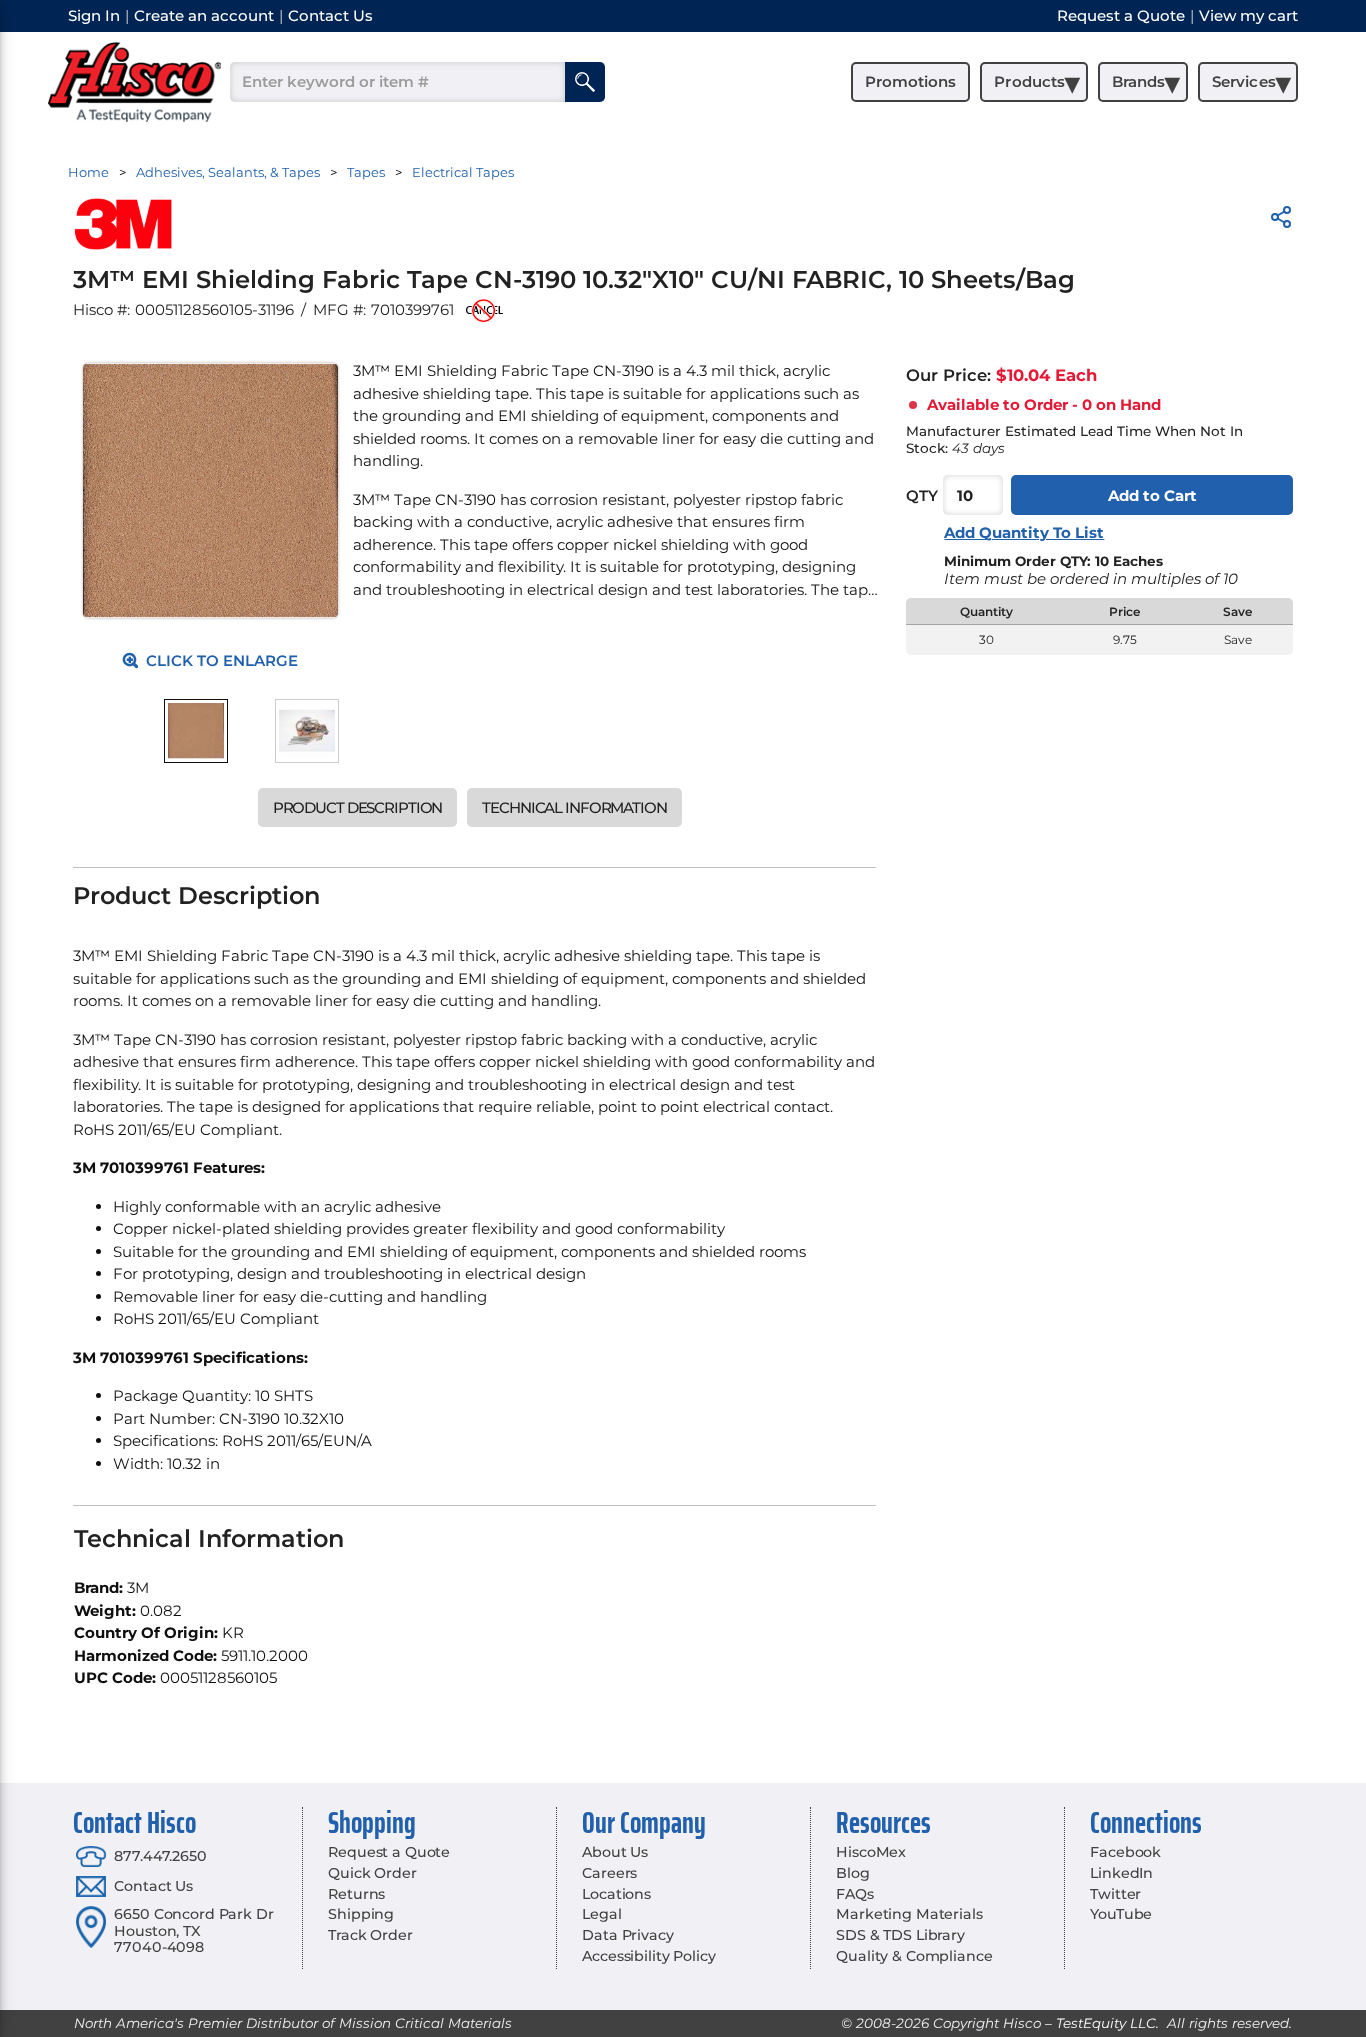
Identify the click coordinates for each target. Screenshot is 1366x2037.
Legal (601, 1914)
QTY (922, 495)
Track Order (370, 1935)
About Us (615, 1852)
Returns (356, 1894)
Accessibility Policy (648, 1956)
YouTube (1121, 1914)
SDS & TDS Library (900, 1935)
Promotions (910, 81)
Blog (852, 1873)
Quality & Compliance (914, 1956)
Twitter (1115, 1894)
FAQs (854, 1894)
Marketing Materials (909, 1914)
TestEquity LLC (1106, 2023)
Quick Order (372, 1873)
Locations (616, 1894)
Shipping (361, 1914)
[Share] (1281, 220)
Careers (609, 1873)
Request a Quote (389, 1852)
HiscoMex (871, 1852)
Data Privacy (627, 1935)
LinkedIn (1121, 1873)
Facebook (1125, 1852)
